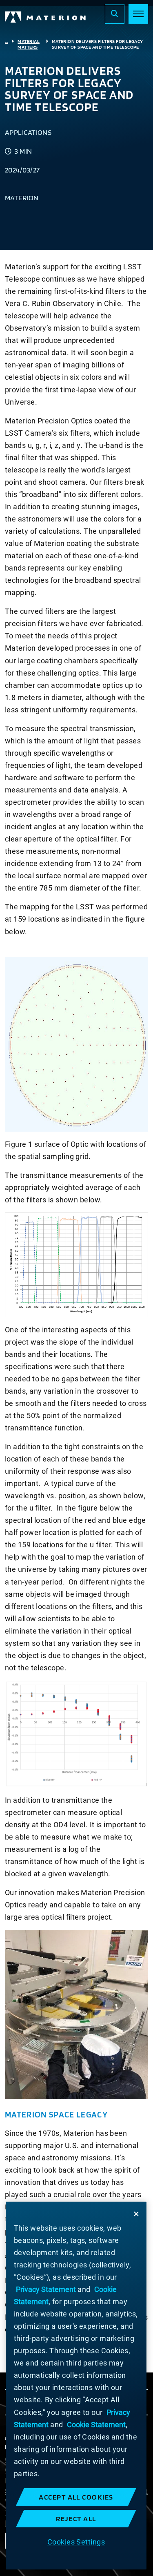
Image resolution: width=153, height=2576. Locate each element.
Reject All (76, 2519)
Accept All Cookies (76, 2497)
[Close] (136, 2214)
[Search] (115, 14)
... (6, 41)
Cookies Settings (76, 2542)
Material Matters (29, 44)
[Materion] (46, 17)
